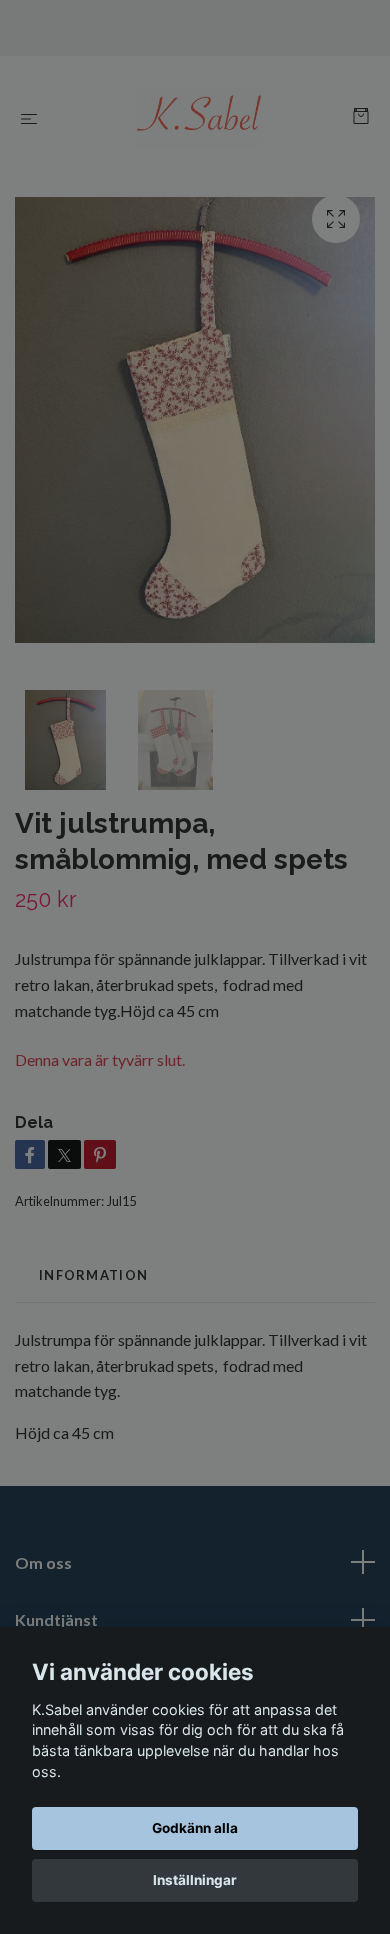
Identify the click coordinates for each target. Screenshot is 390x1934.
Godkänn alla (195, 1828)
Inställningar (195, 1880)
